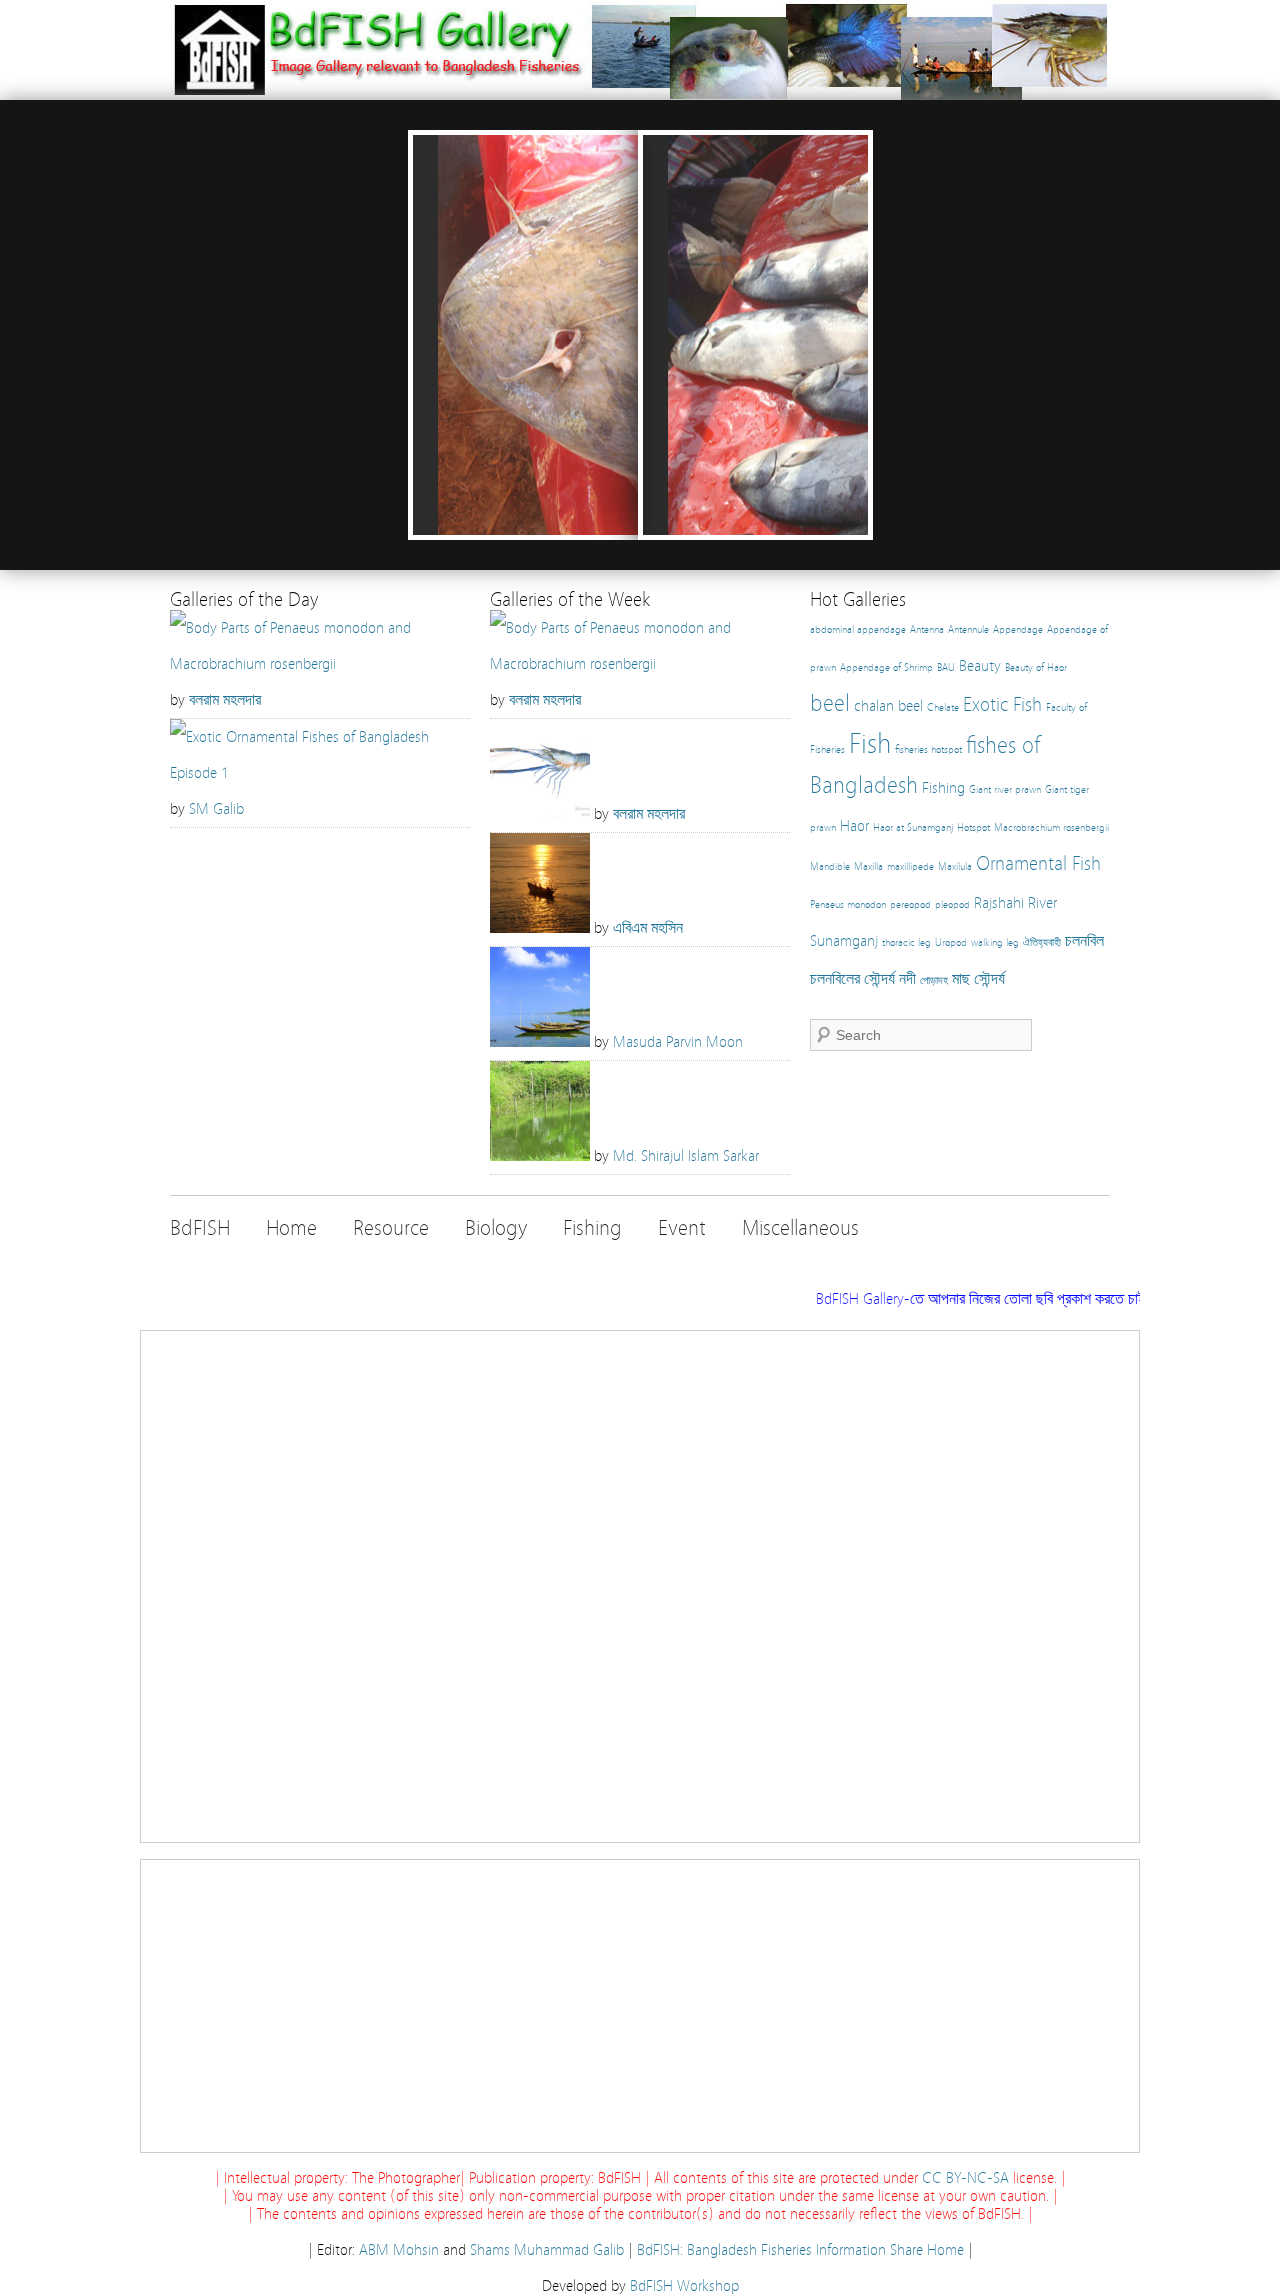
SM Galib (216, 809)
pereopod (910, 905)
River (1042, 903)
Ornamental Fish (1038, 863)
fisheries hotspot (928, 750)
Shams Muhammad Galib (547, 2250)
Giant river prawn (1005, 790)
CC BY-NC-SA (965, 2178)
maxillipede (910, 867)
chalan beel (888, 706)
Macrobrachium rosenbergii (1051, 828)
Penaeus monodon (848, 905)
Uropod (951, 943)
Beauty (980, 666)
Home (291, 1228)
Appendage (1018, 630)
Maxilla (868, 867)
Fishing (943, 788)
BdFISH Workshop (684, 2286)
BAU (946, 668)
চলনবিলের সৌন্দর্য (852, 979)
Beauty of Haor (1036, 668)
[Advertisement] (640, 1586)
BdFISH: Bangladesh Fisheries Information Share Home (800, 2250)
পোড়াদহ (934, 981)
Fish (870, 743)
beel (830, 703)
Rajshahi (999, 903)
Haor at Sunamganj (913, 828)
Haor (854, 826)
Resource (391, 1228)
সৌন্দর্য (989, 979)
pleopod (952, 905)
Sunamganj (844, 941)
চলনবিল (1084, 941)
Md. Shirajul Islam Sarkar (686, 1156)
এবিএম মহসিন (648, 928)
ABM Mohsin (399, 2250)
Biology (496, 1228)
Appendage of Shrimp (886, 668)
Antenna (927, 630)
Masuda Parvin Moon (678, 1042)
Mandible (830, 867)
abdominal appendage (858, 630)
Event (682, 1228)
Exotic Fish (1002, 704)
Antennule (968, 630)
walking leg (995, 943)
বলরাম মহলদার (225, 700)
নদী (907, 979)
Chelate (943, 708)
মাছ (961, 979)
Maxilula (955, 867)
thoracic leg (906, 943)
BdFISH (200, 1228)
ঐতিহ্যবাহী (1042, 943)
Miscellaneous (800, 1228)
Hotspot (973, 828)
